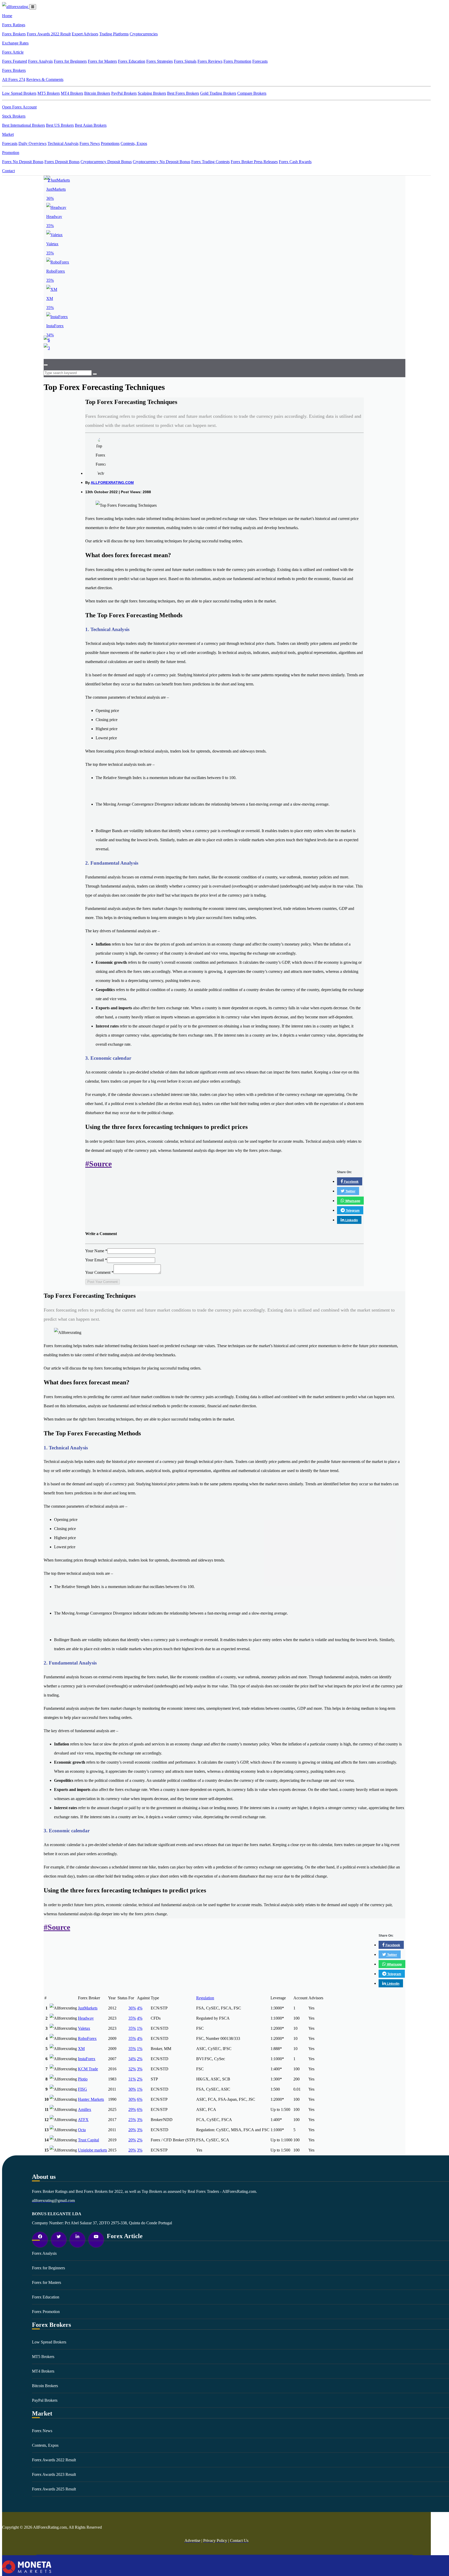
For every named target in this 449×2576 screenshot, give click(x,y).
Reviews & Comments (45, 79)
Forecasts (260, 61)
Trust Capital (88, 2140)
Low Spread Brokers (19, 93)
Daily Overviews (32, 143)
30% (132, 2089)
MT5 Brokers (49, 93)
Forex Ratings (14, 25)
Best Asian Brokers (91, 125)
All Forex (14, 79)
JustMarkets (88, 2008)
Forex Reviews (210, 61)
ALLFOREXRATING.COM (112, 483)
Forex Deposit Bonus (62, 162)
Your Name (96, 1251)
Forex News (90, 143)
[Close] (46, 365)
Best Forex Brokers (183, 93)
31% (132, 2079)
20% (132, 2130)
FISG (82, 2089)
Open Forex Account (19, 107)
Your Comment (99, 1272)
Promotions (110, 143)
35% (132, 2018)
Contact (8, 171)
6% (140, 2099)
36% (132, 2008)
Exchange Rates (15, 43)
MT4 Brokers (72, 93)
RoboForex (87, 2038)
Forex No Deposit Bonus (23, 162)
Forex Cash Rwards (295, 162)
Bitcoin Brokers (97, 93)
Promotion (11, 153)
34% (132, 2059)
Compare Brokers (252, 93)
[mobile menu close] (33, 7)
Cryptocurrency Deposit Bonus (106, 162)
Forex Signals (185, 61)
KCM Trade (88, 2069)
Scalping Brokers (152, 93)
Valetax (84, 2028)
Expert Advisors (85, 34)
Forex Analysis (40, 61)
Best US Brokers (60, 125)
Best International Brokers (24, 125)
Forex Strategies (160, 61)
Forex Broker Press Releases (254, 162)
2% (140, 2059)
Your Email (96, 1260)
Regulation (205, 1998)
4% (140, 2008)
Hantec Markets (91, 2099)
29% (132, 2109)
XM (81, 2049)
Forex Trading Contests (210, 162)
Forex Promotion (237, 61)
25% (132, 2120)
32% (132, 2069)
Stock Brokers (14, 116)
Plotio (83, 2079)
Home (7, 16)
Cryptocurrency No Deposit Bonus (161, 162)
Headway (86, 2018)
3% (140, 2069)
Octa (82, 2130)
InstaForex (87, 2059)
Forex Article (13, 52)
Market (8, 134)
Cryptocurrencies (144, 34)
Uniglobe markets (93, 2150)
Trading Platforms (114, 34)
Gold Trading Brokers (218, 93)
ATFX (83, 2120)
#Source (98, 1164)
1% (140, 2028)
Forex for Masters (102, 61)
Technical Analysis (63, 143)
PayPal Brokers (124, 93)
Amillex (85, 2109)
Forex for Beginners (70, 61)
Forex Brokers (14, 34)
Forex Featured (15, 61)
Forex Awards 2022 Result (49, 34)
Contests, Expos (134, 143)
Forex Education (132, 61)
